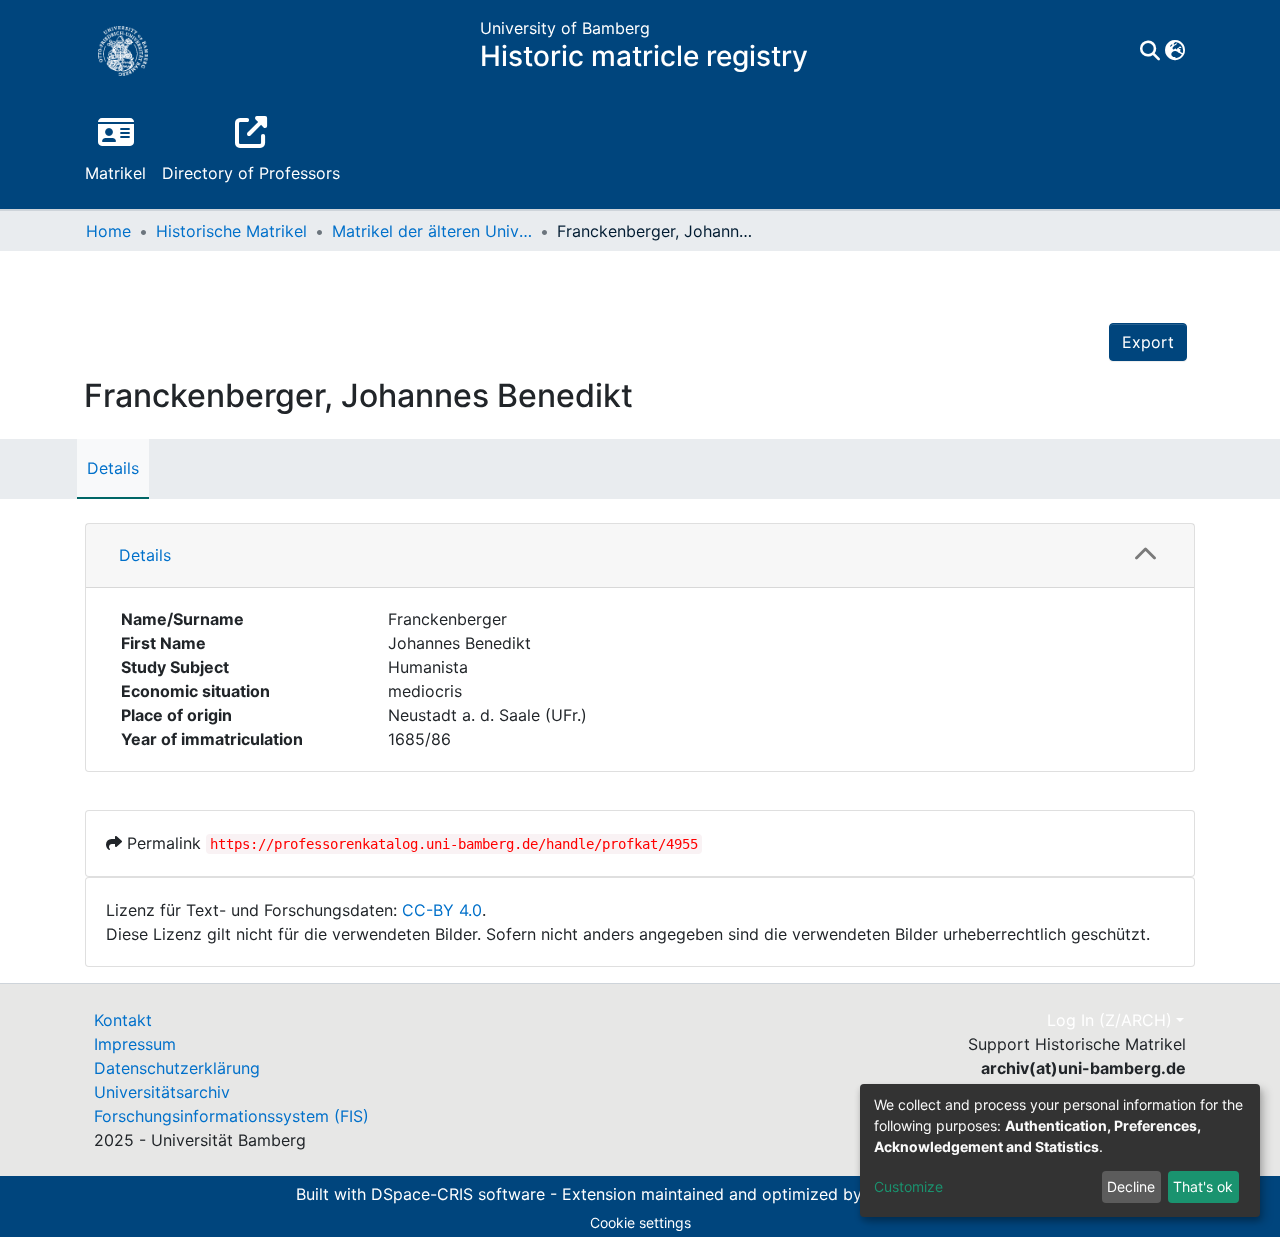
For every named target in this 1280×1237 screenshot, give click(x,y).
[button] (1174, 51)
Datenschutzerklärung (177, 1068)
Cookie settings (640, 1222)
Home (108, 231)
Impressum (135, 1044)
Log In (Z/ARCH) (1109, 1020)
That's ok (1203, 1186)
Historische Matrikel (231, 231)
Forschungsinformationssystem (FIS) (231, 1116)
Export (1148, 342)
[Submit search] (1149, 51)
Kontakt (123, 1020)
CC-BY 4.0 (442, 910)
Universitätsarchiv (162, 1092)
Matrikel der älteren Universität (432, 231)
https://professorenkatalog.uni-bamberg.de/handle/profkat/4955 (454, 844)
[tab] (640, 556)
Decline (1131, 1186)
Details (113, 468)
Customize (908, 1186)
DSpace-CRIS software (458, 1194)
